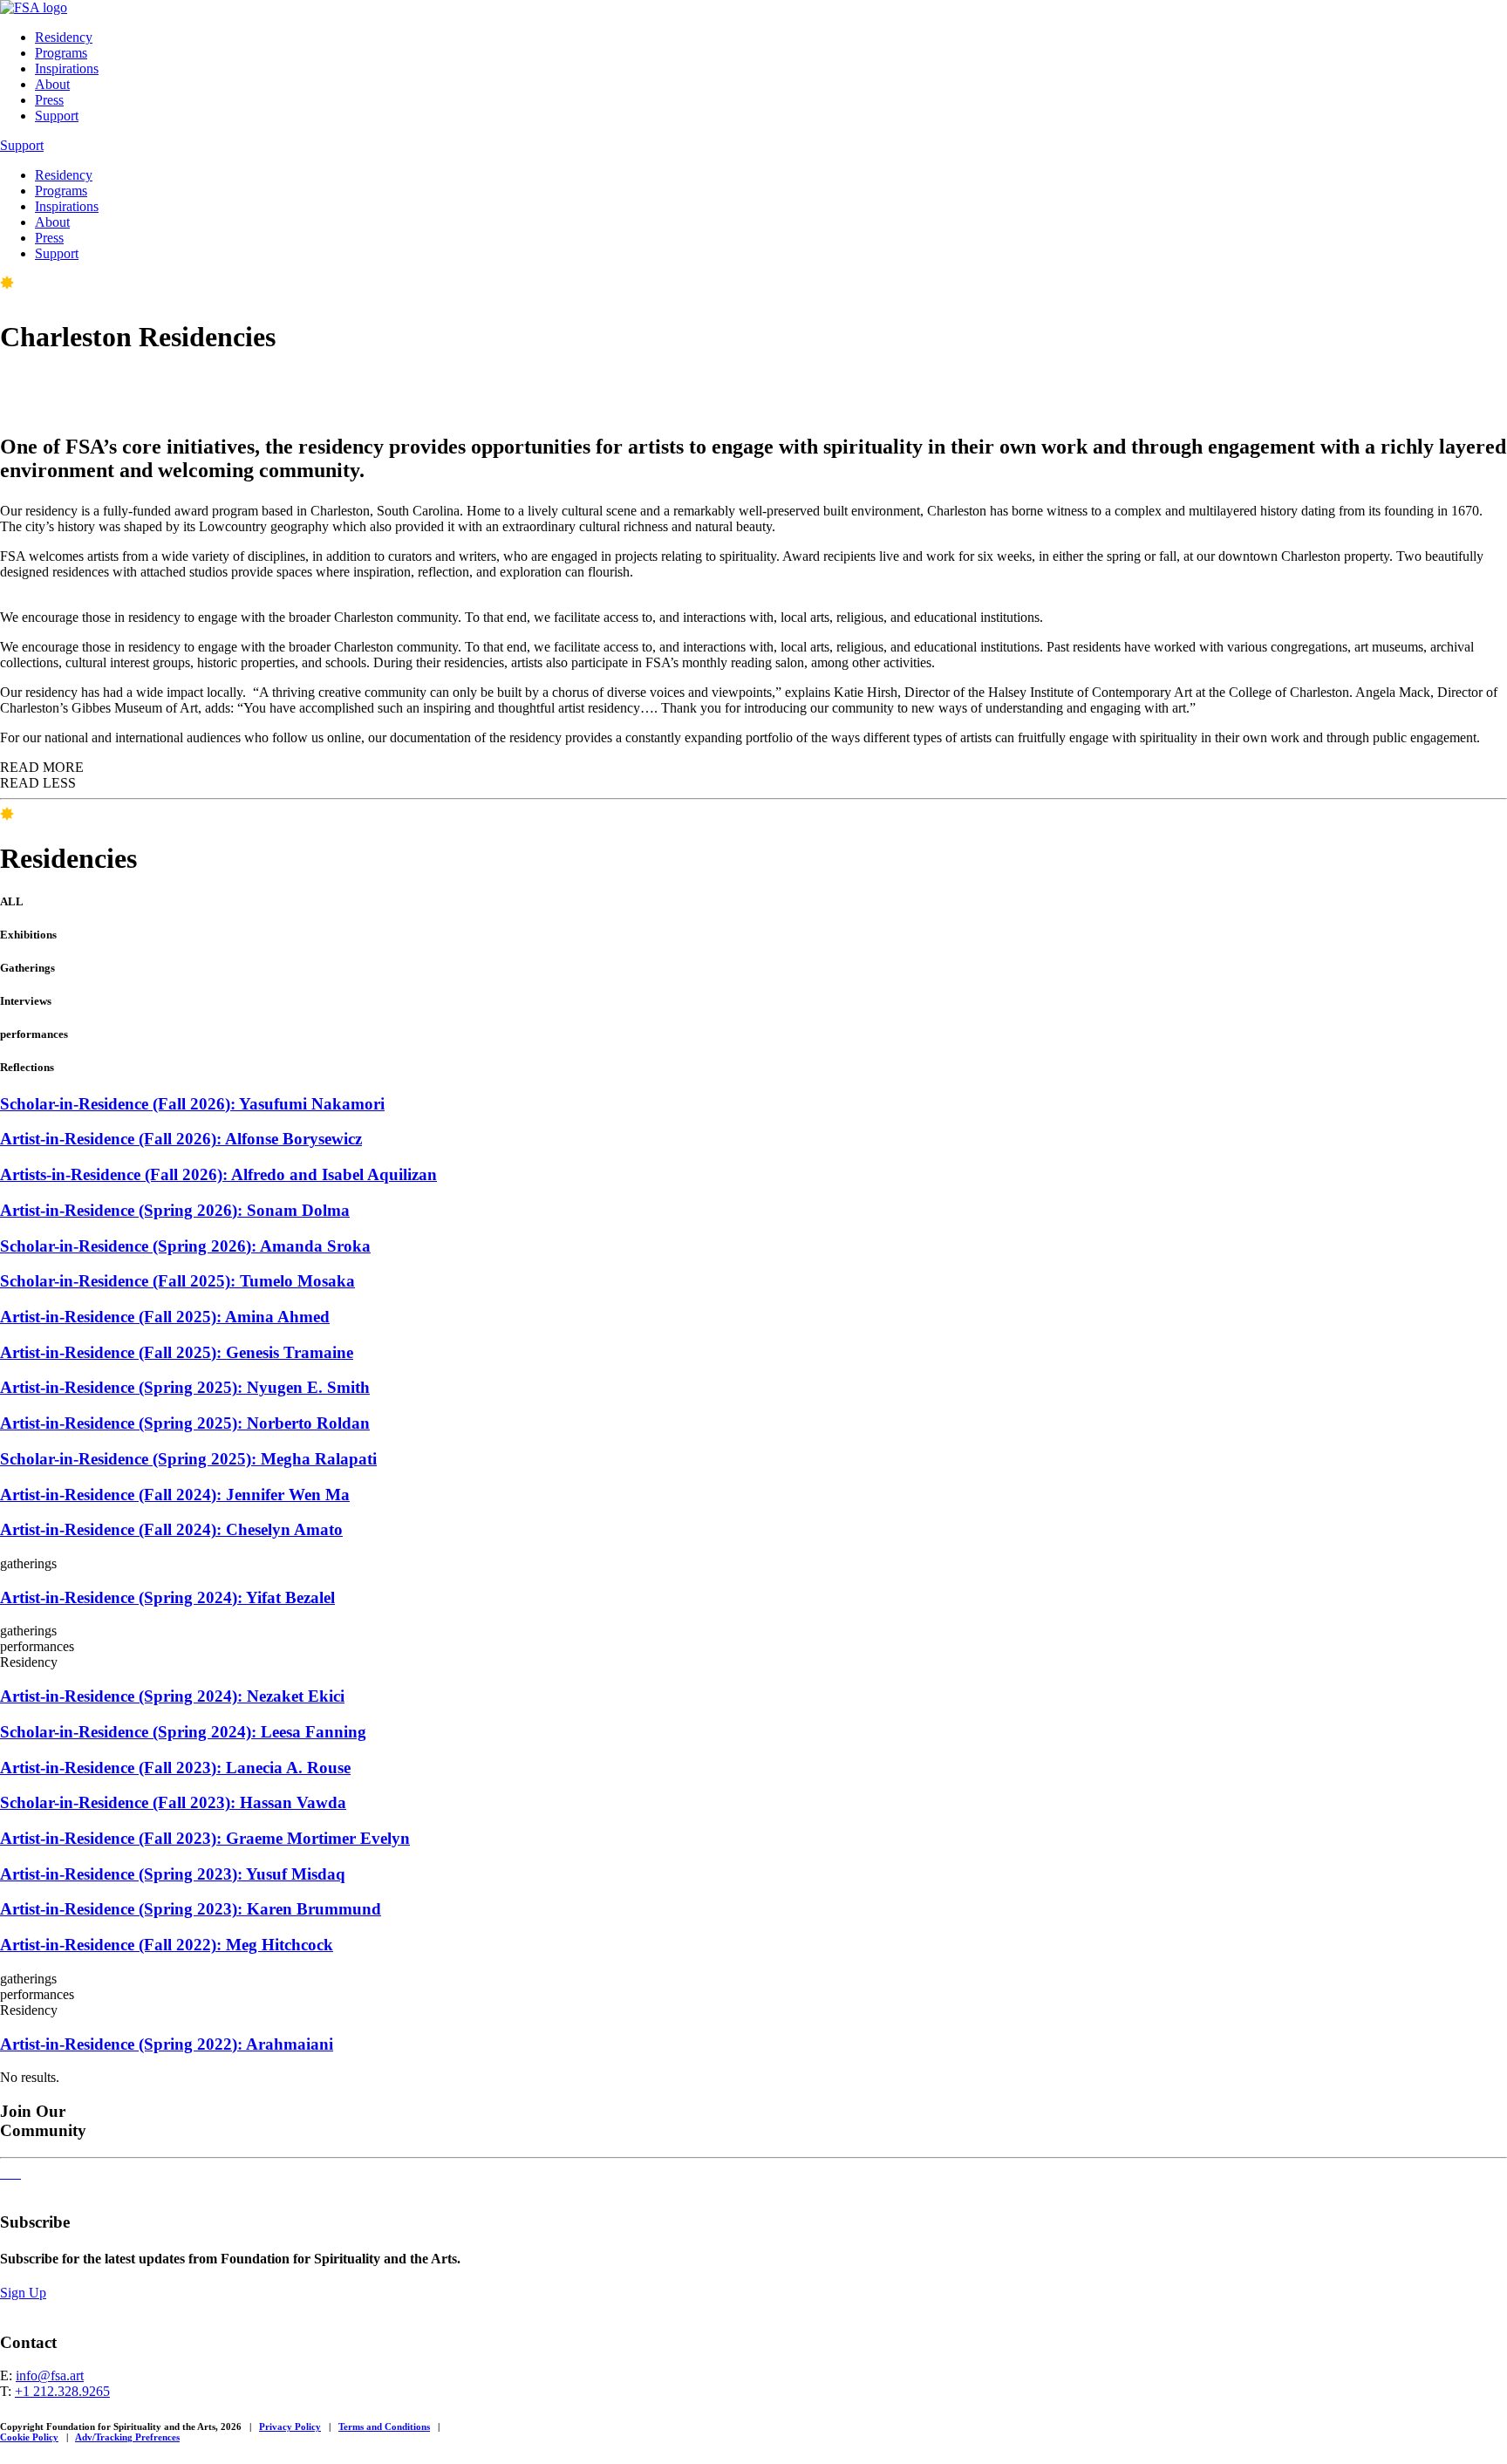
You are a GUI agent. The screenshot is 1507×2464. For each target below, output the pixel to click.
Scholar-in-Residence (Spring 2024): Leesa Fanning (183, 1732)
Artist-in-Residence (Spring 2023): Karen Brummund (191, 1909)
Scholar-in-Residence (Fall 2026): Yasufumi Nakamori (192, 1104)
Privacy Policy (290, 2426)
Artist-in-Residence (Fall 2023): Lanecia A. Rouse (175, 1768)
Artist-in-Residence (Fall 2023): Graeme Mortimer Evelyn (205, 1838)
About (52, 84)
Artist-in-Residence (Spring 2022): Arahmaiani (167, 2044)
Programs (61, 53)
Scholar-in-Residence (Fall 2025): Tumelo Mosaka (177, 1281)
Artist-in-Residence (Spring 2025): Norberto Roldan (185, 1423)
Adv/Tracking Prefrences (127, 2437)
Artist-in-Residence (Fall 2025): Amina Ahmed (165, 1317)
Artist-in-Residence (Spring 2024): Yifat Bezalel (167, 1597)
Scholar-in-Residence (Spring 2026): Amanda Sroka (185, 1246)
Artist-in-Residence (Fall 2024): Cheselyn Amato (171, 1529)
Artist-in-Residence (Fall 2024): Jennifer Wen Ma (175, 1495)
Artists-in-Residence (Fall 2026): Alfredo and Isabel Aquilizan (218, 1174)
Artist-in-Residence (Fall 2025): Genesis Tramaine (177, 1352)
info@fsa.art (50, 2375)
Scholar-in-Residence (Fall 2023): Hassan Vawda (173, 1802)
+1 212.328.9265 (62, 2391)
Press (49, 100)
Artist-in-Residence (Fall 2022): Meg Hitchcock (167, 1945)
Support (57, 116)
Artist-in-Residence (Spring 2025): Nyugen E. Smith (185, 1387)
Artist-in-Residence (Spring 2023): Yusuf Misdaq (173, 1874)
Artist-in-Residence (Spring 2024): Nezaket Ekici (172, 1696)
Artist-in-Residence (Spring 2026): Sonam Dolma (175, 1210)
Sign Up (23, 2293)
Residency (64, 37)
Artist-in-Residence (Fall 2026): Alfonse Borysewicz (181, 1139)
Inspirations (67, 68)
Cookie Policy (29, 2437)
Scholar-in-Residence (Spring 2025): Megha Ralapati (188, 1459)
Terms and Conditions (384, 2426)
